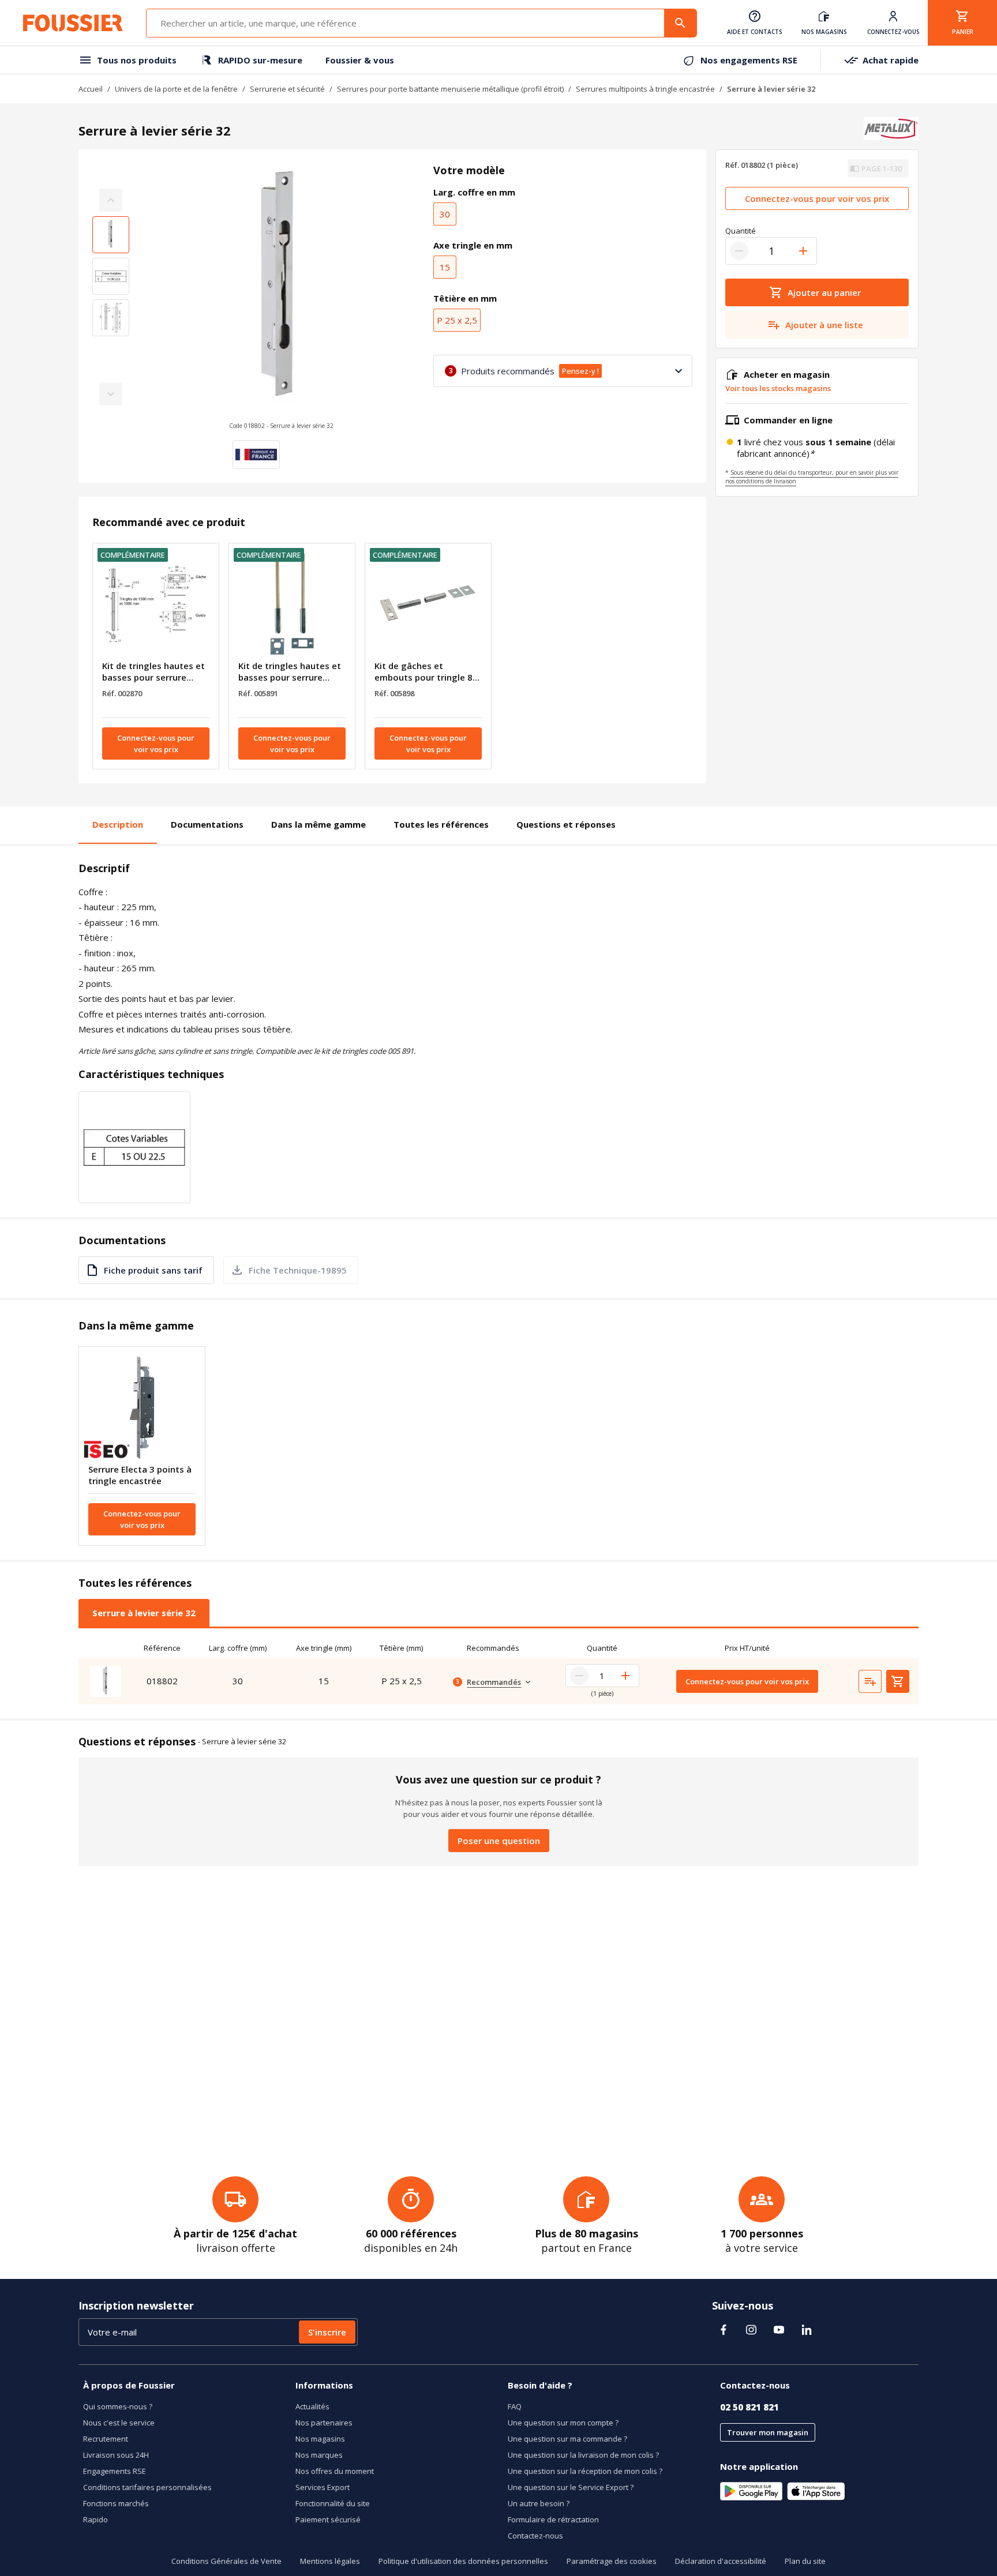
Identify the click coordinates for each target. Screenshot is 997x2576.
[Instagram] (751, 2330)
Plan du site (805, 2561)
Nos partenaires (324, 2423)
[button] (281, 297)
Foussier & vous (360, 60)
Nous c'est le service (119, 2423)
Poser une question (499, 1841)
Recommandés (494, 1682)
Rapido (95, 2519)
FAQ (515, 2406)
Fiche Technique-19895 (298, 1270)
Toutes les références (441, 824)
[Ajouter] (803, 251)
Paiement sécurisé (328, 2519)
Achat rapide (891, 60)
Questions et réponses (566, 824)
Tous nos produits (137, 60)
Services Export (323, 2487)
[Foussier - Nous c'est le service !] (73, 23)
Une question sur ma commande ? (567, 2439)
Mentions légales (330, 2561)
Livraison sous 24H (116, 2455)
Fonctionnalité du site (333, 2503)
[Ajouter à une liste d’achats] (870, 1681)
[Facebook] (724, 2330)
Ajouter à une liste (824, 325)
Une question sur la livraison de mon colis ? (583, 2455)
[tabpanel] (498, 1671)
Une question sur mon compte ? (563, 2423)
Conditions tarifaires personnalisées (147, 2487)
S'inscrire (327, 2332)
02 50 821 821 (749, 2407)
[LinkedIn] (807, 2330)
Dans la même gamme (318, 824)
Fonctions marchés (116, 2503)
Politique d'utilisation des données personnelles (463, 2561)
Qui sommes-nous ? (118, 2406)
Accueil (91, 89)
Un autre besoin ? (539, 2503)
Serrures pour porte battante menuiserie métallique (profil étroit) (450, 89)
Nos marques (319, 2455)
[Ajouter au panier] (898, 1681)
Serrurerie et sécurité (287, 89)
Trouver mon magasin (768, 2432)
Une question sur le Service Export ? (571, 2487)
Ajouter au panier (824, 292)
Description (118, 824)
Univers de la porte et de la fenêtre (176, 89)
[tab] (144, 1613)
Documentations (207, 824)
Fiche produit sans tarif (153, 1270)
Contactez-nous (535, 2536)
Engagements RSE (115, 2471)
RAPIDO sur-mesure (260, 60)
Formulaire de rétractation (553, 2519)
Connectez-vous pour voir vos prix (156, 743)
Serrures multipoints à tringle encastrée (645, 89)
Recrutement (106, 2439)
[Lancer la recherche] (680, 23)
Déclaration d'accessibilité (721, 2561)
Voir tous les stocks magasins (778, 388)
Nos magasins (320, 2439)
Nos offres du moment (335, 2471)
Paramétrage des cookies (612, 2561)
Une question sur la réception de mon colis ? (585, 2471)
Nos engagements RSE (749, 60)
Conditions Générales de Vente (226, 2561)
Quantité (741, 231)
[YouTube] (779, 2330)
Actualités (312, 2406)
